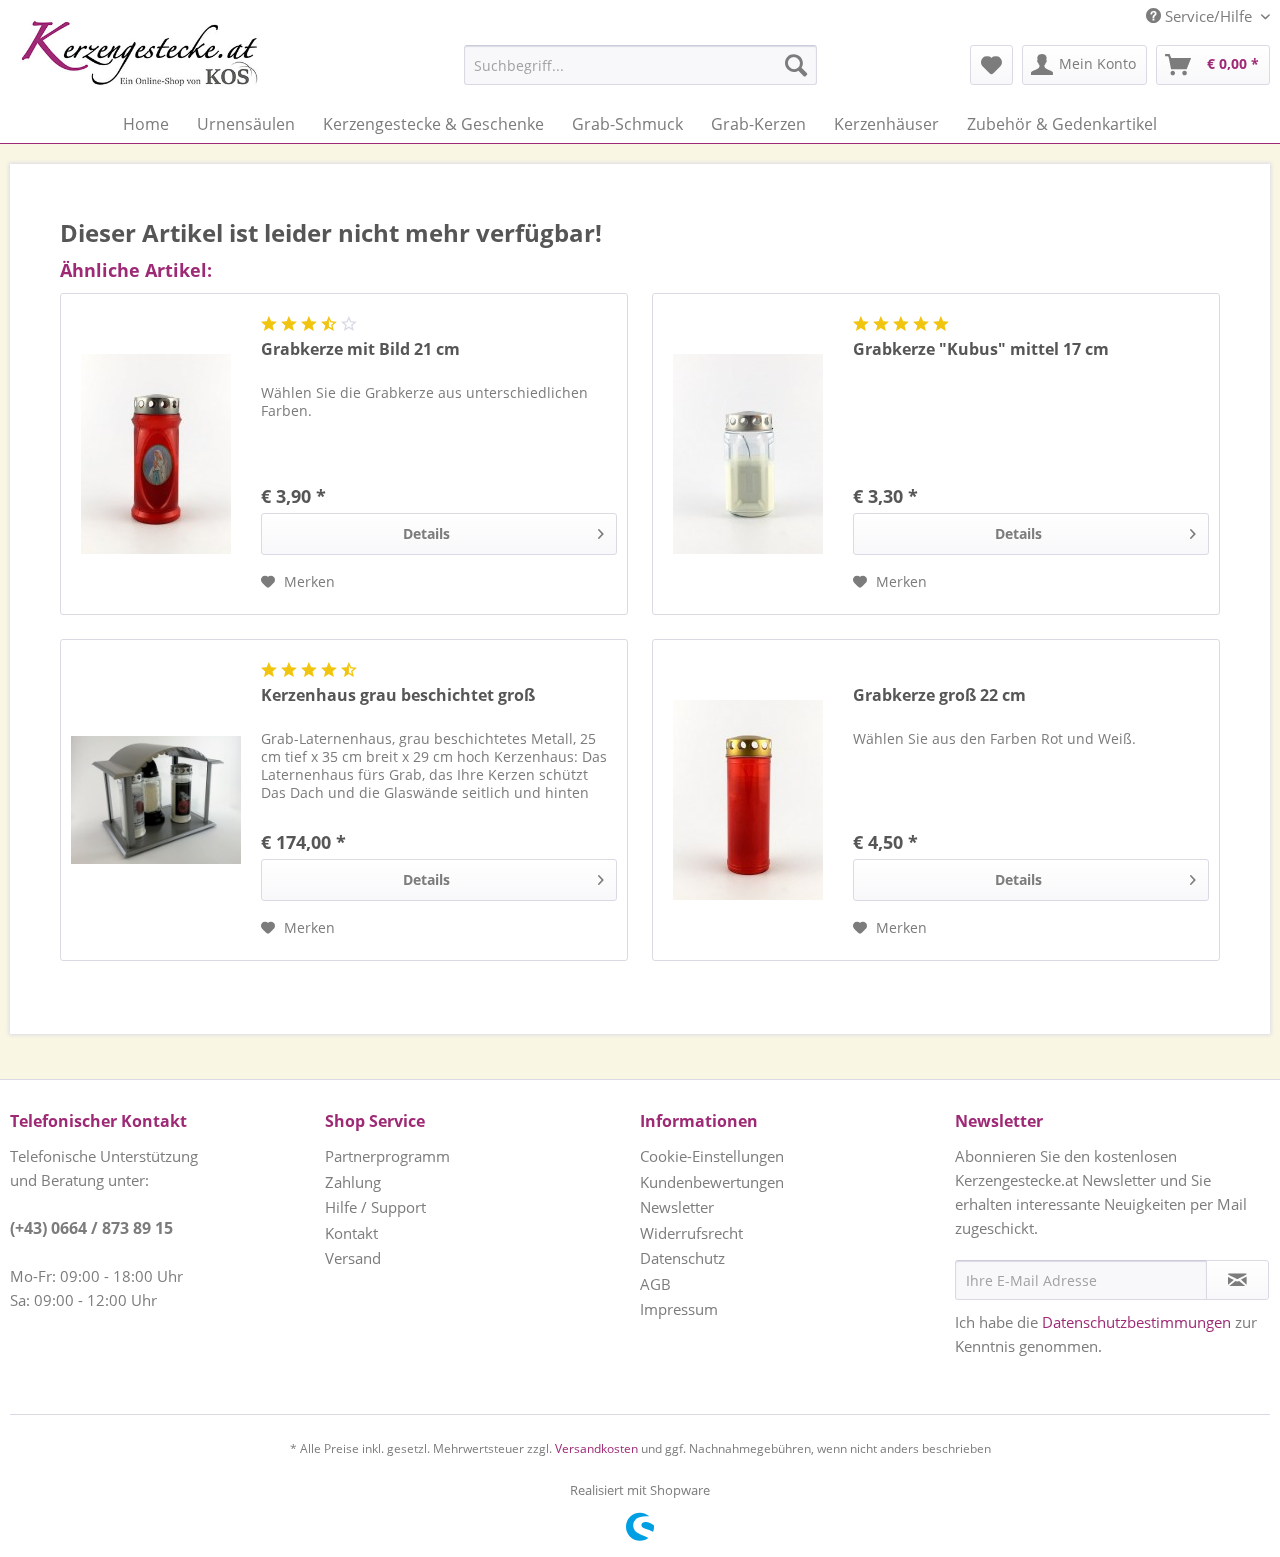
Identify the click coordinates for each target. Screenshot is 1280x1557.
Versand (353, 1258)
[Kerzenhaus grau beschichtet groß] (156, 800)
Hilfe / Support (375, 1207)
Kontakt (351, 1233)
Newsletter (677, 1207)
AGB (655, 1284)
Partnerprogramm (387, 1156)
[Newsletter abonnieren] (1237, 1280)
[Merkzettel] (991, 65)
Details (426, 533)
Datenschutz (682, 1258)
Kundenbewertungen (712, 1182)
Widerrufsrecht (691, 1233)
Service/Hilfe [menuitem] (1208, 16)
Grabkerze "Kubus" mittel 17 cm (981, 349)
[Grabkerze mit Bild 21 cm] (156, 454)
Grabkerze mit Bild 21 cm (360, 349)
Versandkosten (596, 1448)
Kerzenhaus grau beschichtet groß (398, 695)
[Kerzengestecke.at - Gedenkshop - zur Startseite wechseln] (139, 53)
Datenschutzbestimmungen (1136, 1322)
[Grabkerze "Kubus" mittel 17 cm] (748, 454)
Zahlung (353, 1182)
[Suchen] (796, 65)
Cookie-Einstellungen (712, 1156)
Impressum (679, 1309)
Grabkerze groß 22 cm (939, 695)
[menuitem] (590, 65)
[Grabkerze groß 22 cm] (748, 800)
